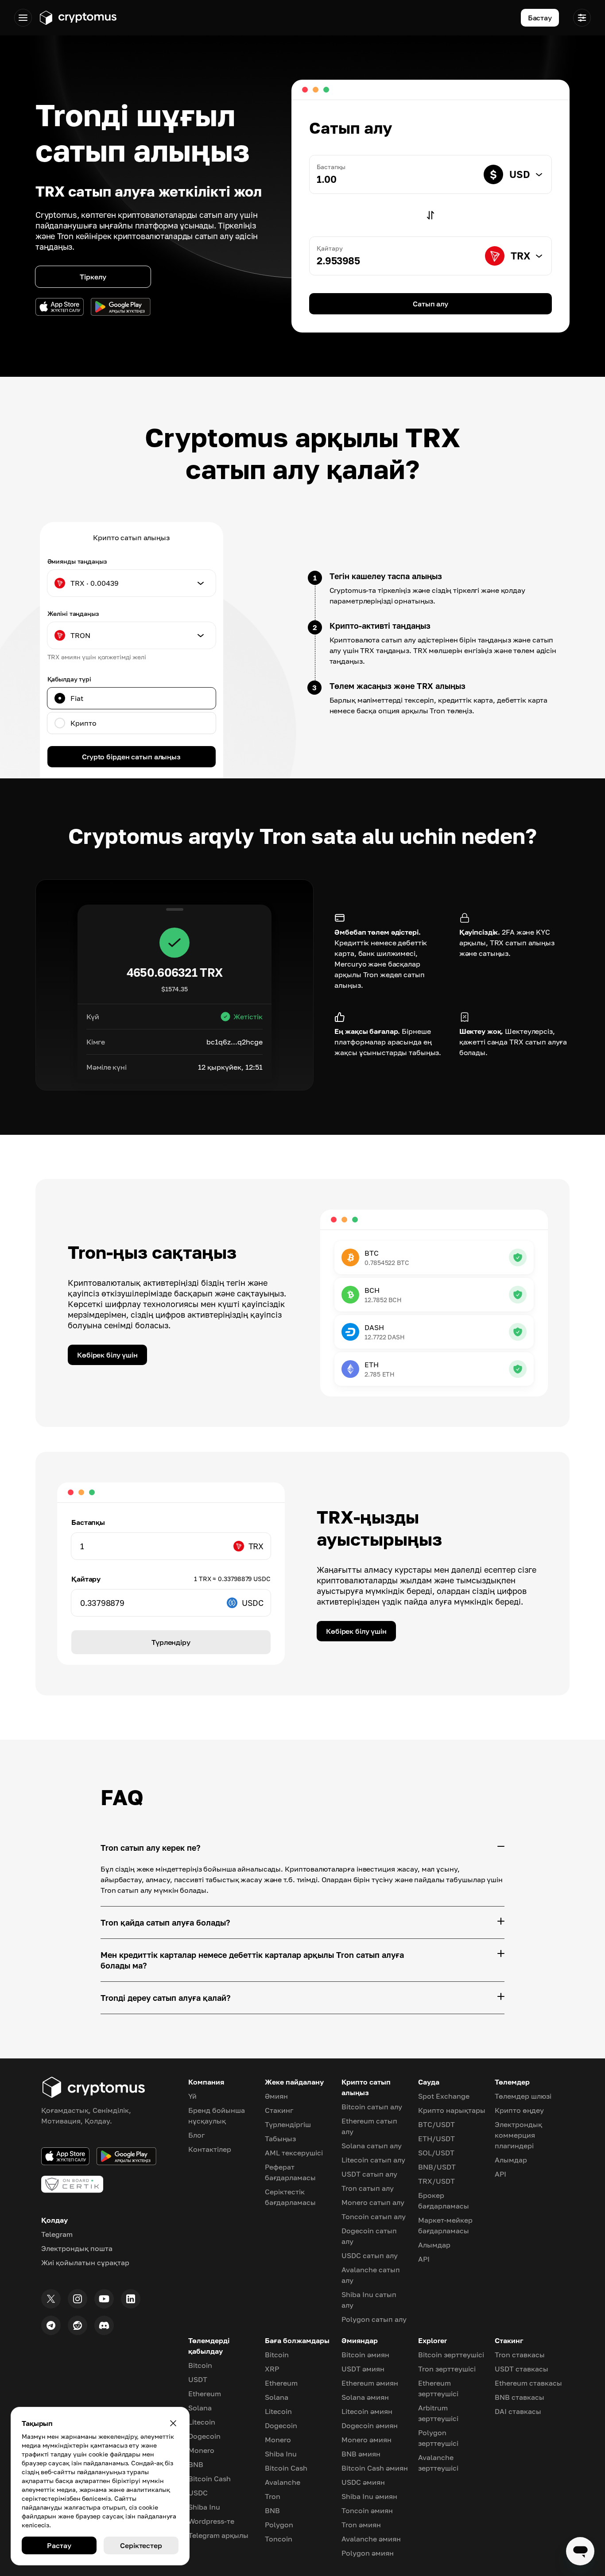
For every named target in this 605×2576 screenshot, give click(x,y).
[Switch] (430, 215)
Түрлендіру (171, 1642)
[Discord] (104, 2325)
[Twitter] (51, 2299)
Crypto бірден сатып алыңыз (131, 757)
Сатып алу (430, 304)
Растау (59, 2545)
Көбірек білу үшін (107, 1355)
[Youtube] (104, 2299)
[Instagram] (78, 2299)
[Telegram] (51, 2325)
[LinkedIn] (131, 2299)
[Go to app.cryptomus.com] (78, 18)
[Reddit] (78, 2325)
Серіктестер (141, 2545)
